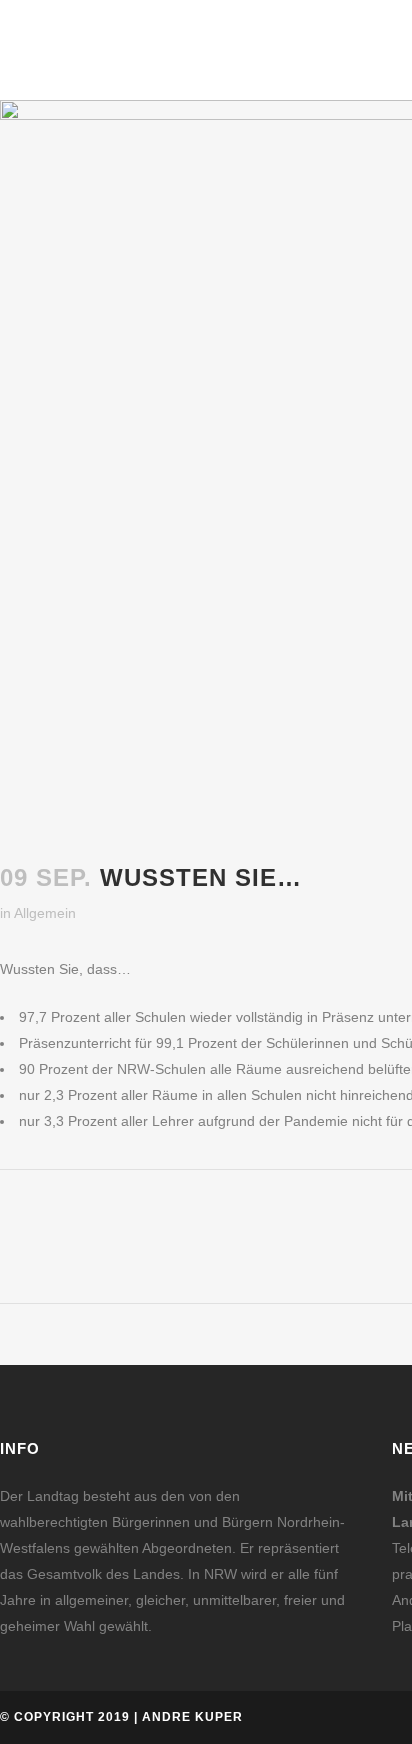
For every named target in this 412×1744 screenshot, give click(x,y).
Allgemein (45, 913)
